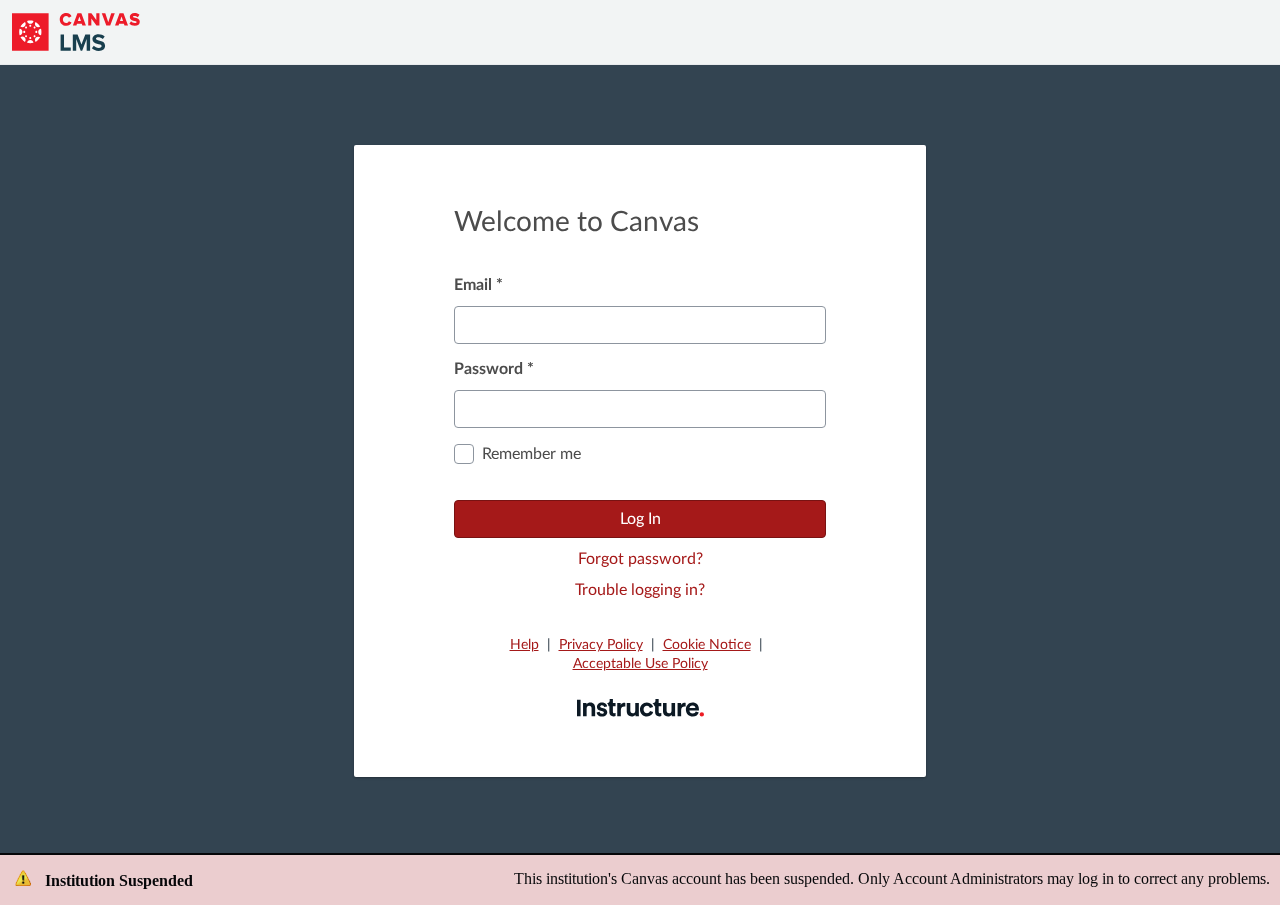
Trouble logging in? (640, 590)
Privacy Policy (601, 645)
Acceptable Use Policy (640, 664)
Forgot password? (640, 559)
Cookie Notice (707, 645)
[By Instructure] (640, 707)
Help (524, 645)
